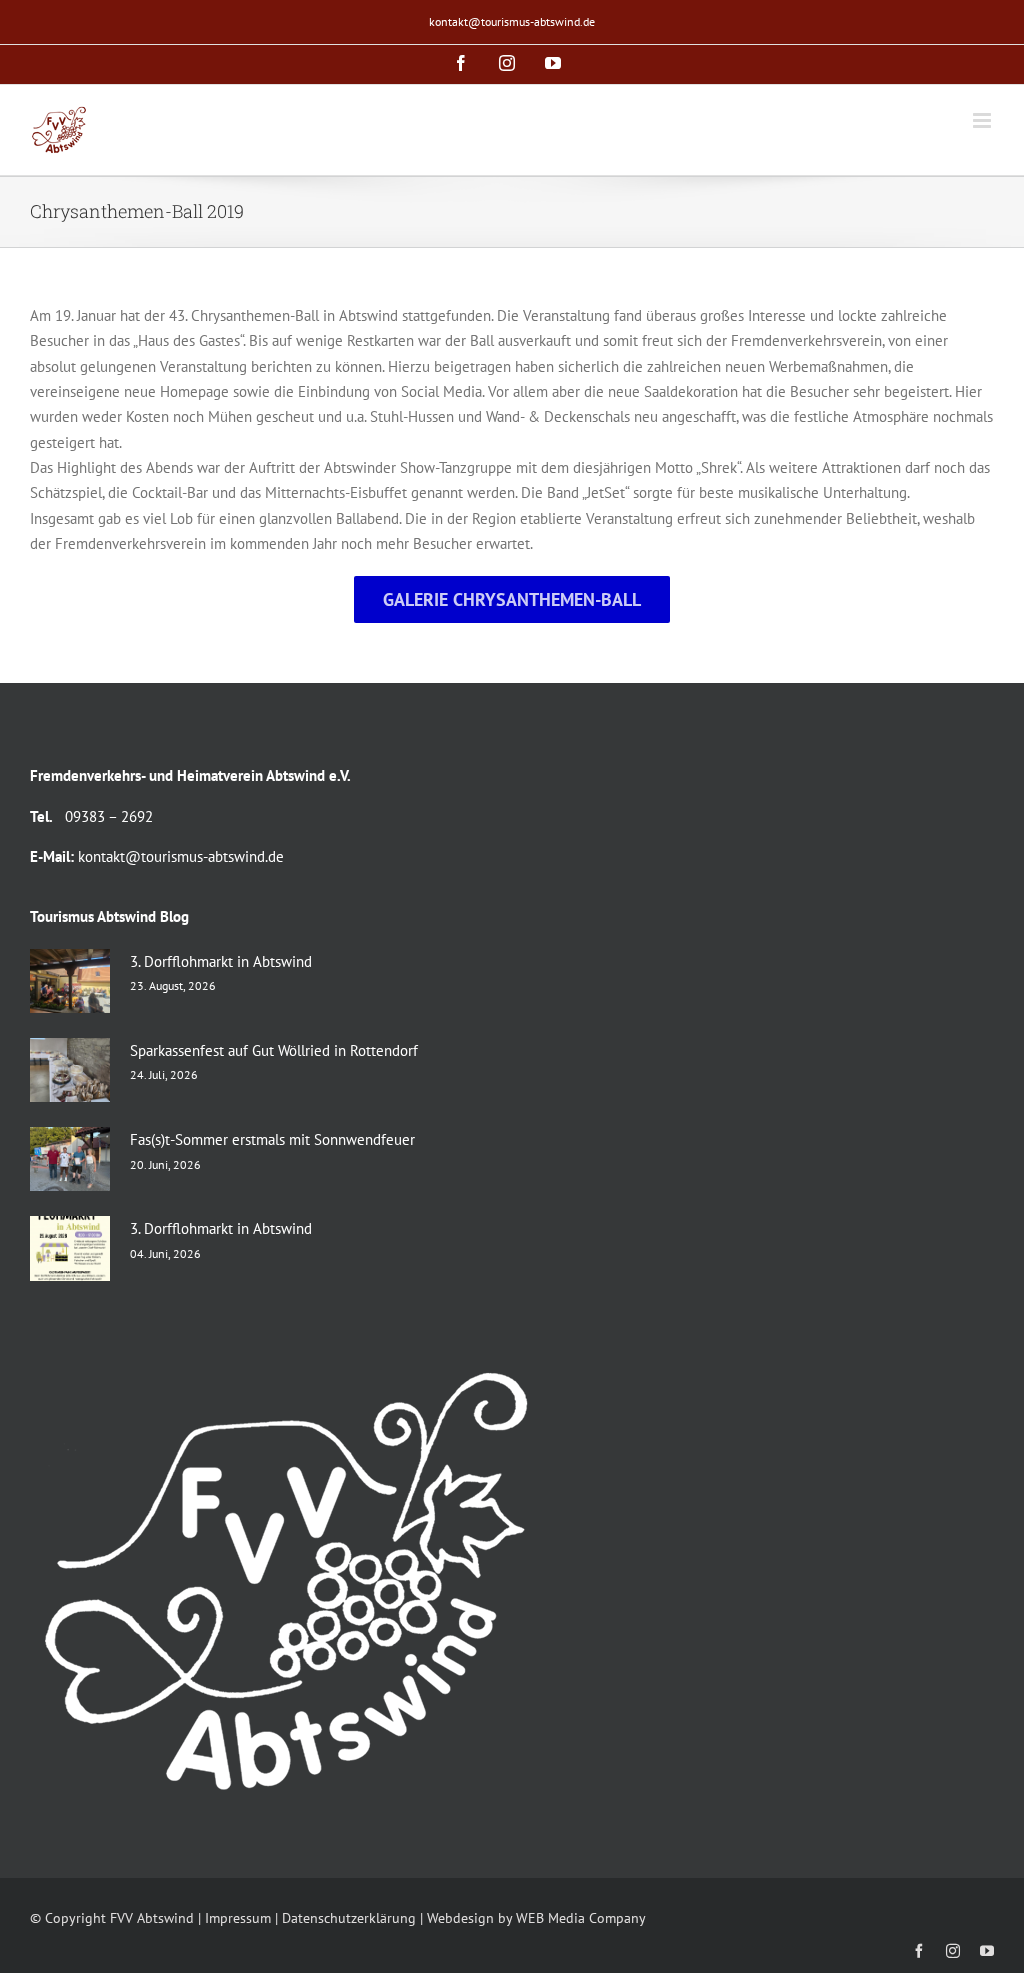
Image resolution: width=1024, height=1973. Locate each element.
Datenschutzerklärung (349, 1918)
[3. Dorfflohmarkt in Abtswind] (70, 981)
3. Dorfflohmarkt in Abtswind (221, 961)
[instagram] (953, 1951)
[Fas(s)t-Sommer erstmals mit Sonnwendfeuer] (70, 1159)
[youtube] (987, 1951)
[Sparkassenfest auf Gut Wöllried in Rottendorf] (70, 1070)
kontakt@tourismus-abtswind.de (512, 21)
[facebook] (919, 1951)
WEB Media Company (581, 1918)
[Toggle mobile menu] (983, 120)
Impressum (238, 1918)
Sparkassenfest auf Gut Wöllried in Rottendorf (274, 1050)
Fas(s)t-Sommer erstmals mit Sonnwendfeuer (272, 1139)
